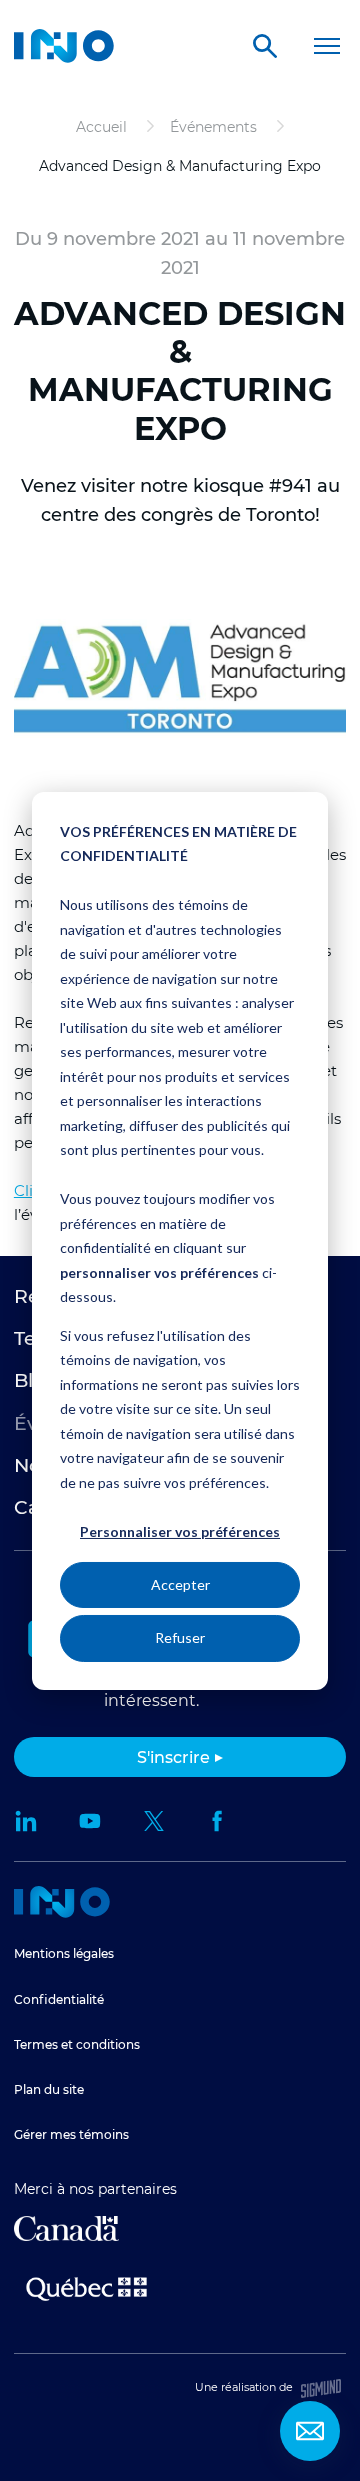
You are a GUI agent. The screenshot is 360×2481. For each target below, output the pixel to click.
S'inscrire (173, 1757)
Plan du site (49, 2089)
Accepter (180, 1584)
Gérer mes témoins (71, 2134)
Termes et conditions (77, 2044)
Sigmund (321, 2388)
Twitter (154, 1821)
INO (64, 46)
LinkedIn (26, 1821)
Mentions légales (64, 1953)
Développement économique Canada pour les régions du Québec (66, 2228)
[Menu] (326, 46)
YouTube (90, 1821)
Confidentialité (59, 1999)
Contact (310, 2431)
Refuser (180, 1637)
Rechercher (265, 46)
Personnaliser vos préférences (180, 1531)
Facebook (218, 1821)
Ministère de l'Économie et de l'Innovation (86, 2287)
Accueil (62, 1902)
